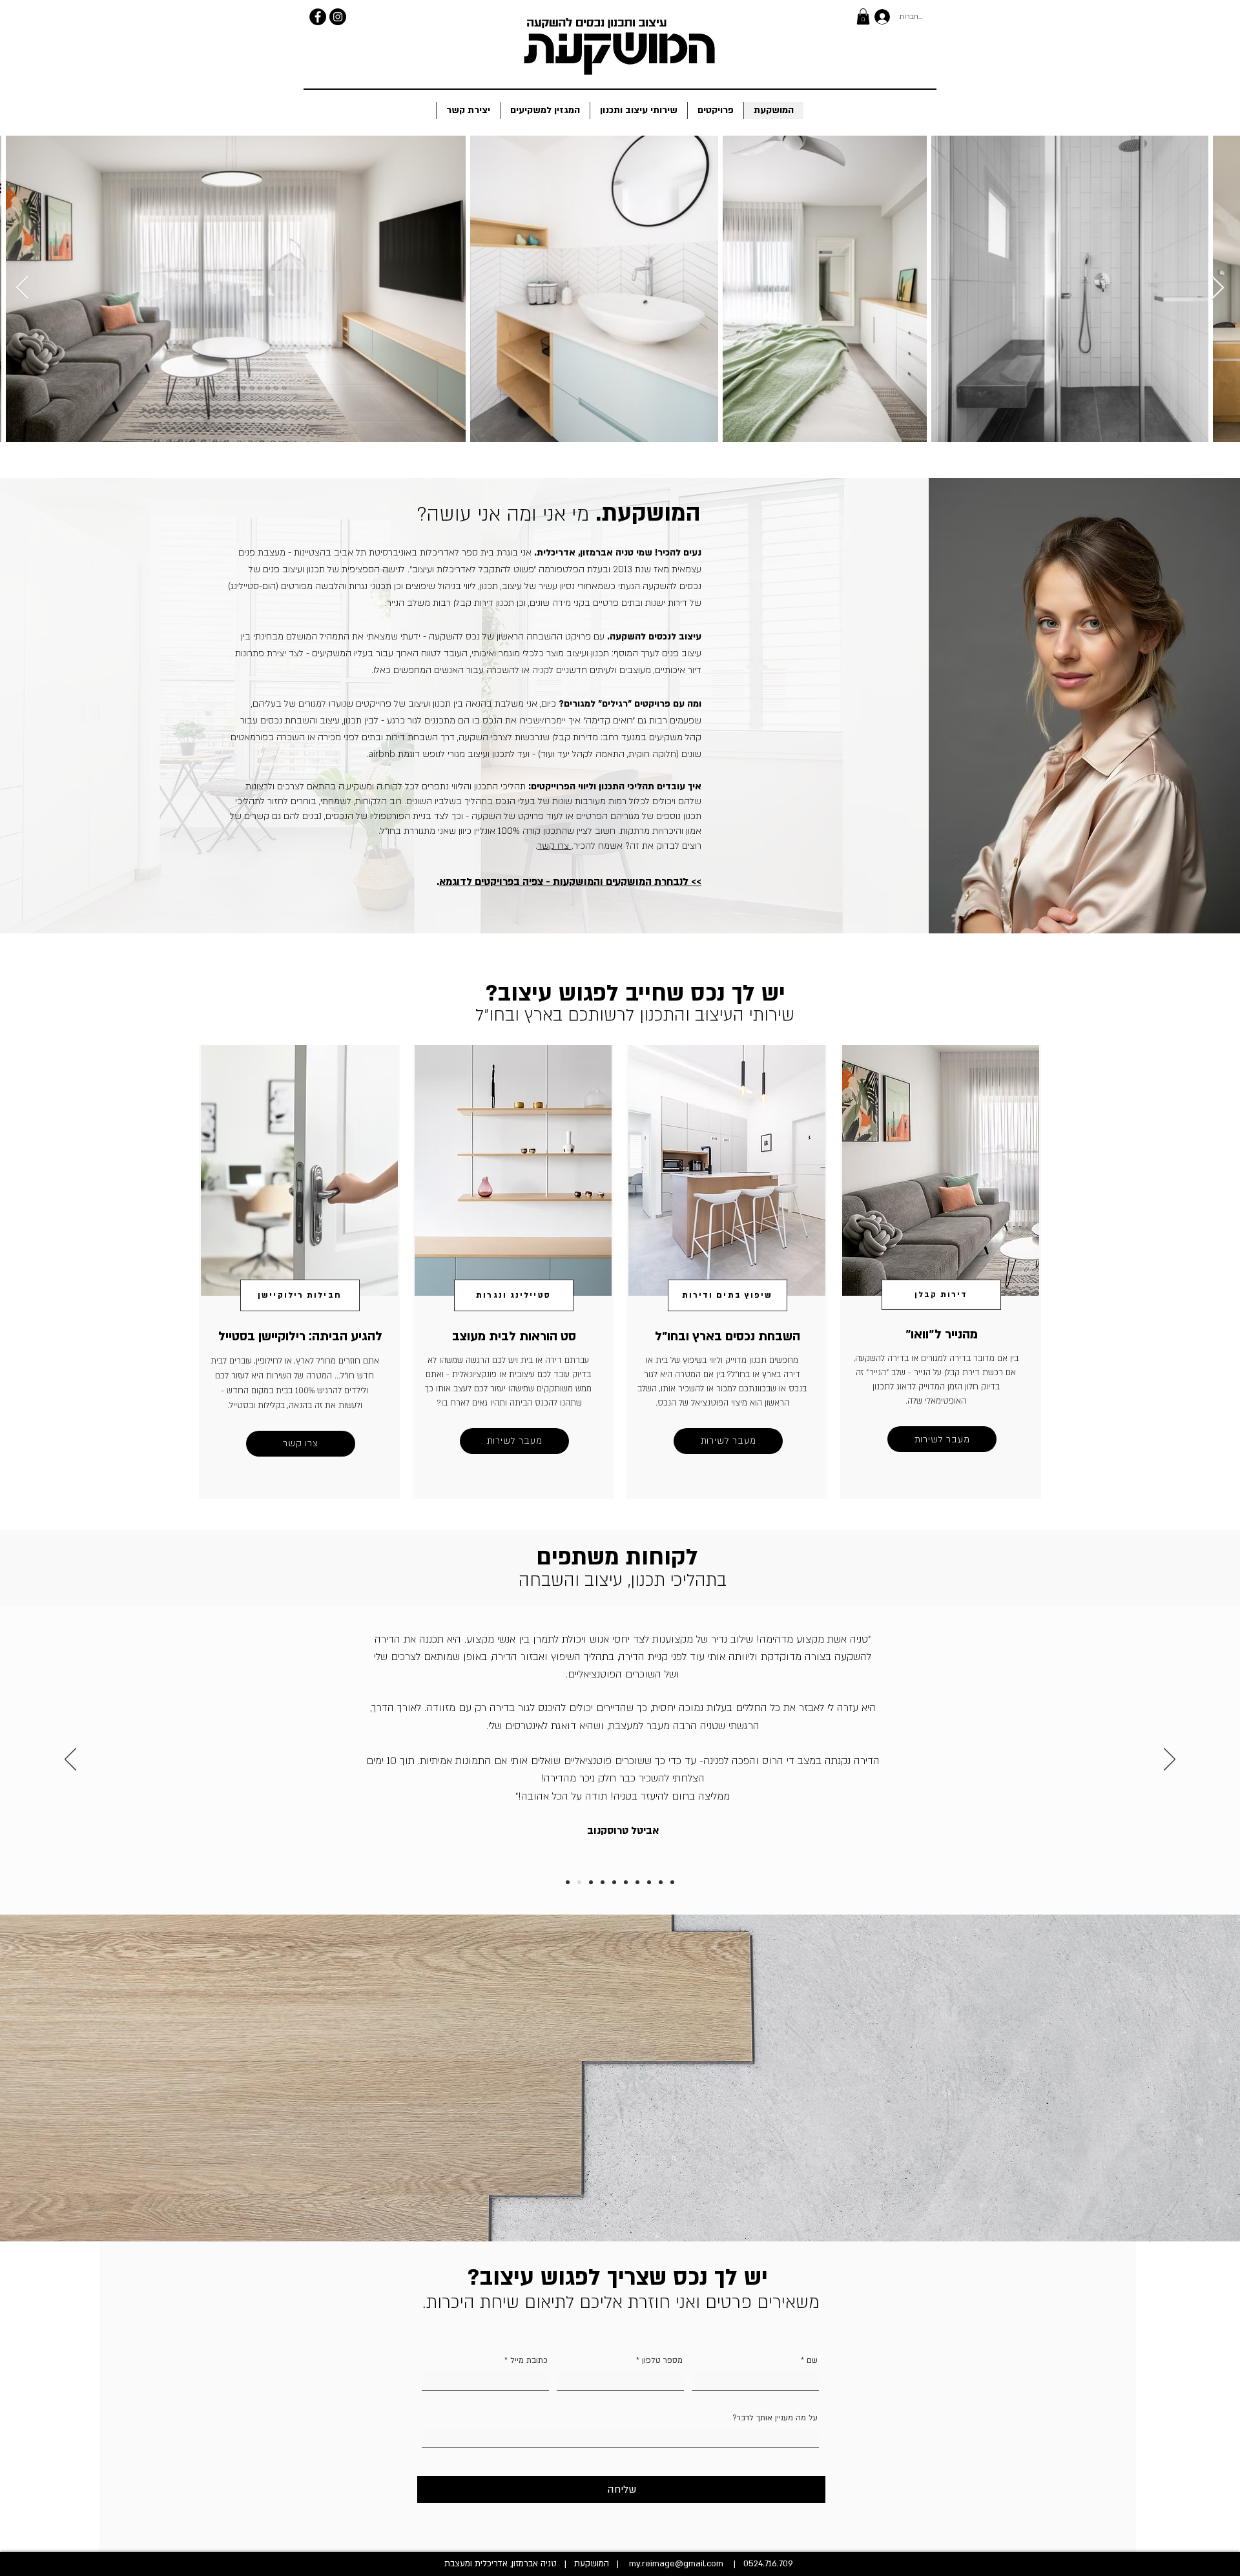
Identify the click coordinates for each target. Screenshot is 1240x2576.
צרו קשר (554, 846)
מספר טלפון (662, 2360)
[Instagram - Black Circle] (338, 17)
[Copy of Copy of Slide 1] (614, 1882)
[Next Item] (1218, 288)
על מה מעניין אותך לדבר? (775, 2418)
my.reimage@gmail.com (676, 2564)
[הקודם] (70, 1760)
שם (811, 2360)
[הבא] (1170, 1760)
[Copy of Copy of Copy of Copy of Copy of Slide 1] (579, 1882)
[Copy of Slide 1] (649, 1882)
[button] (863, 16)
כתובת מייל (529, 2360)
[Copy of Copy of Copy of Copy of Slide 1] (637, 1882)
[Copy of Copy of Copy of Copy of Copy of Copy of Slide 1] (568, 1882)
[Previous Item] (22, 288)
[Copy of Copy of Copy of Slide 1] (626, 1882)
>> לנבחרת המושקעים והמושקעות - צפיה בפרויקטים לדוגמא (570, 882)
